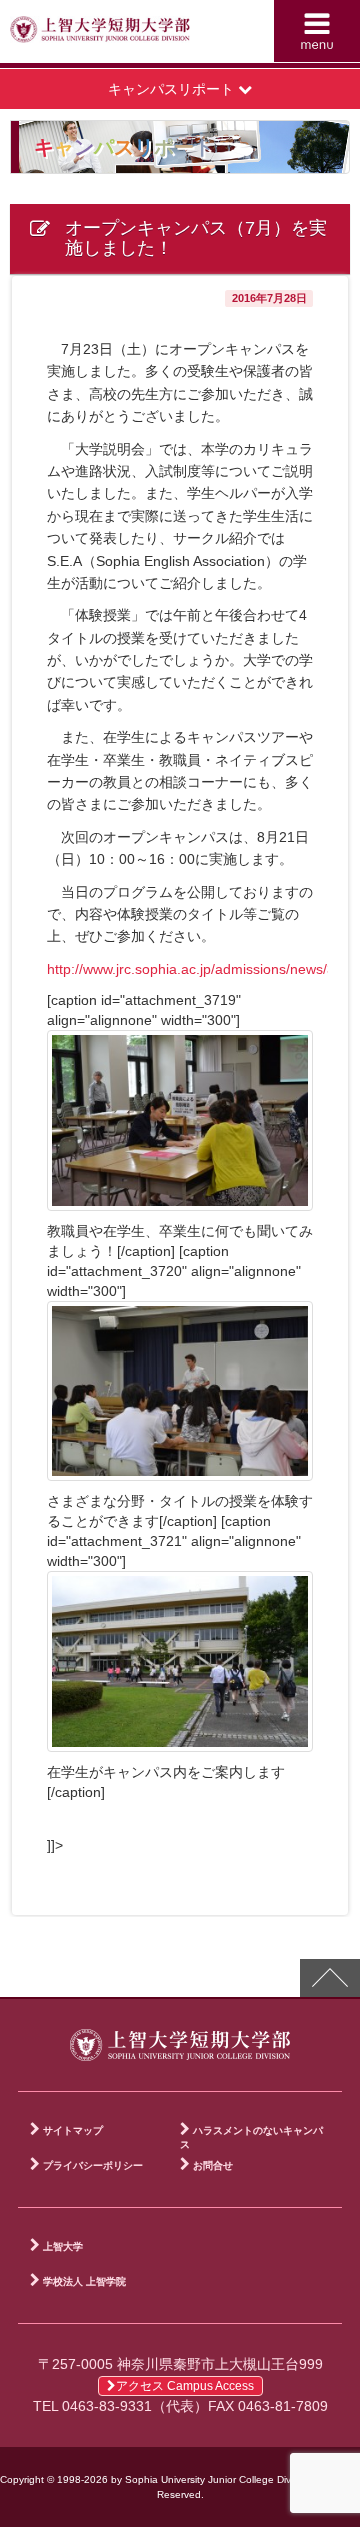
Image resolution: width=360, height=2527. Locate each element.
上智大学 (63, 2246)
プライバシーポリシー (93, 2165)
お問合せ (213, 2165)
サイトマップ (73, 2130)
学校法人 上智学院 (84, 2281)
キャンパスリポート (173, 89)
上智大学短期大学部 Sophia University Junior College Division (100, 36)
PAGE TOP (330, 1978)
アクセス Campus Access (185, 2386)
